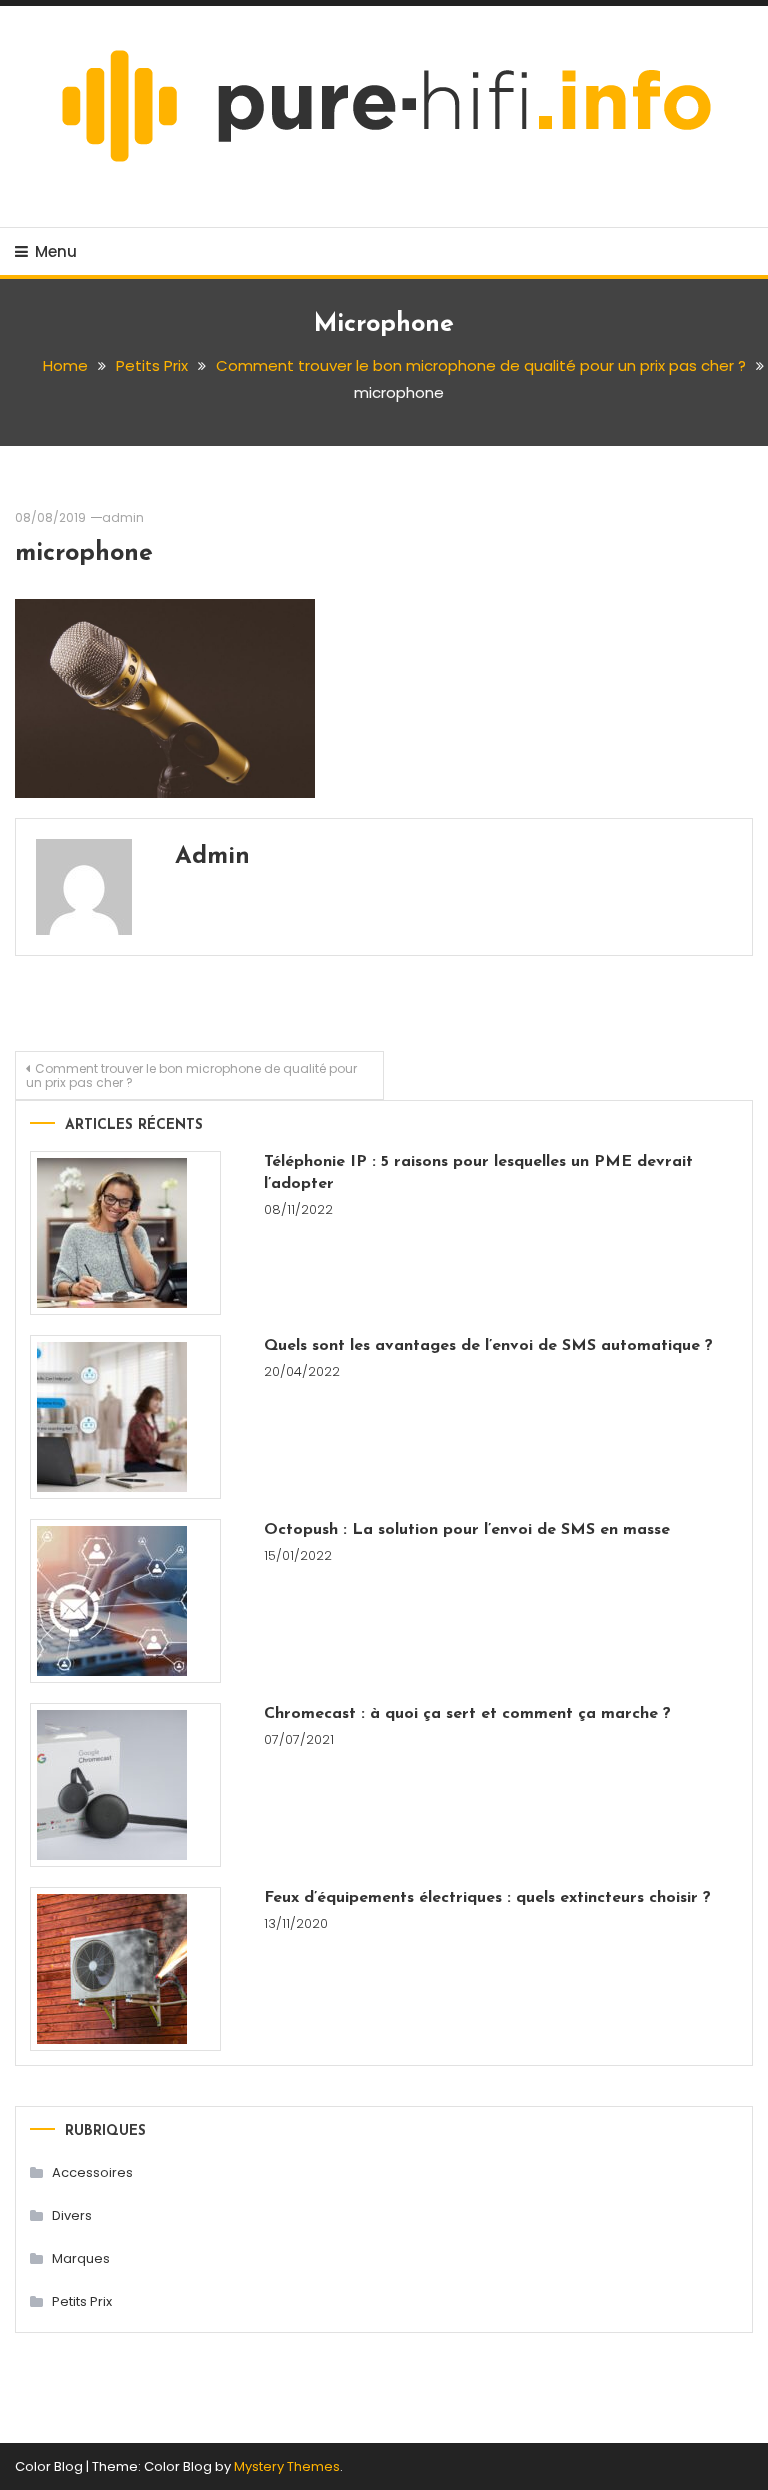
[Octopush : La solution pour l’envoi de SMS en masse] (125, 1601)
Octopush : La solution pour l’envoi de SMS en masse (467, 1530)
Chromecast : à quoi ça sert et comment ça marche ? (467, 1714)
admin (123, 517)
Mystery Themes (287, 2466)
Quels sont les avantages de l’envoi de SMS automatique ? (488, 1346)
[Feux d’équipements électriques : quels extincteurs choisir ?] (125, 1969)
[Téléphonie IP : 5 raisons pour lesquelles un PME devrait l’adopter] (125, 1233)
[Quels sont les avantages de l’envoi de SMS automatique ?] (125, 1417)
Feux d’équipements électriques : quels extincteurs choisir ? (487, 1898)
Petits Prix (82, 2301)
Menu (56, 251)
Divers (72, 2215)
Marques (81, 2258)
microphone (84, 553)
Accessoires (92, 2172)
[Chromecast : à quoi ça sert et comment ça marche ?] (125, 1785)
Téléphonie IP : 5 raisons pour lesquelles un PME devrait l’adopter (478, 1173)
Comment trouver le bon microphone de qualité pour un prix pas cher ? (191, 1075)
